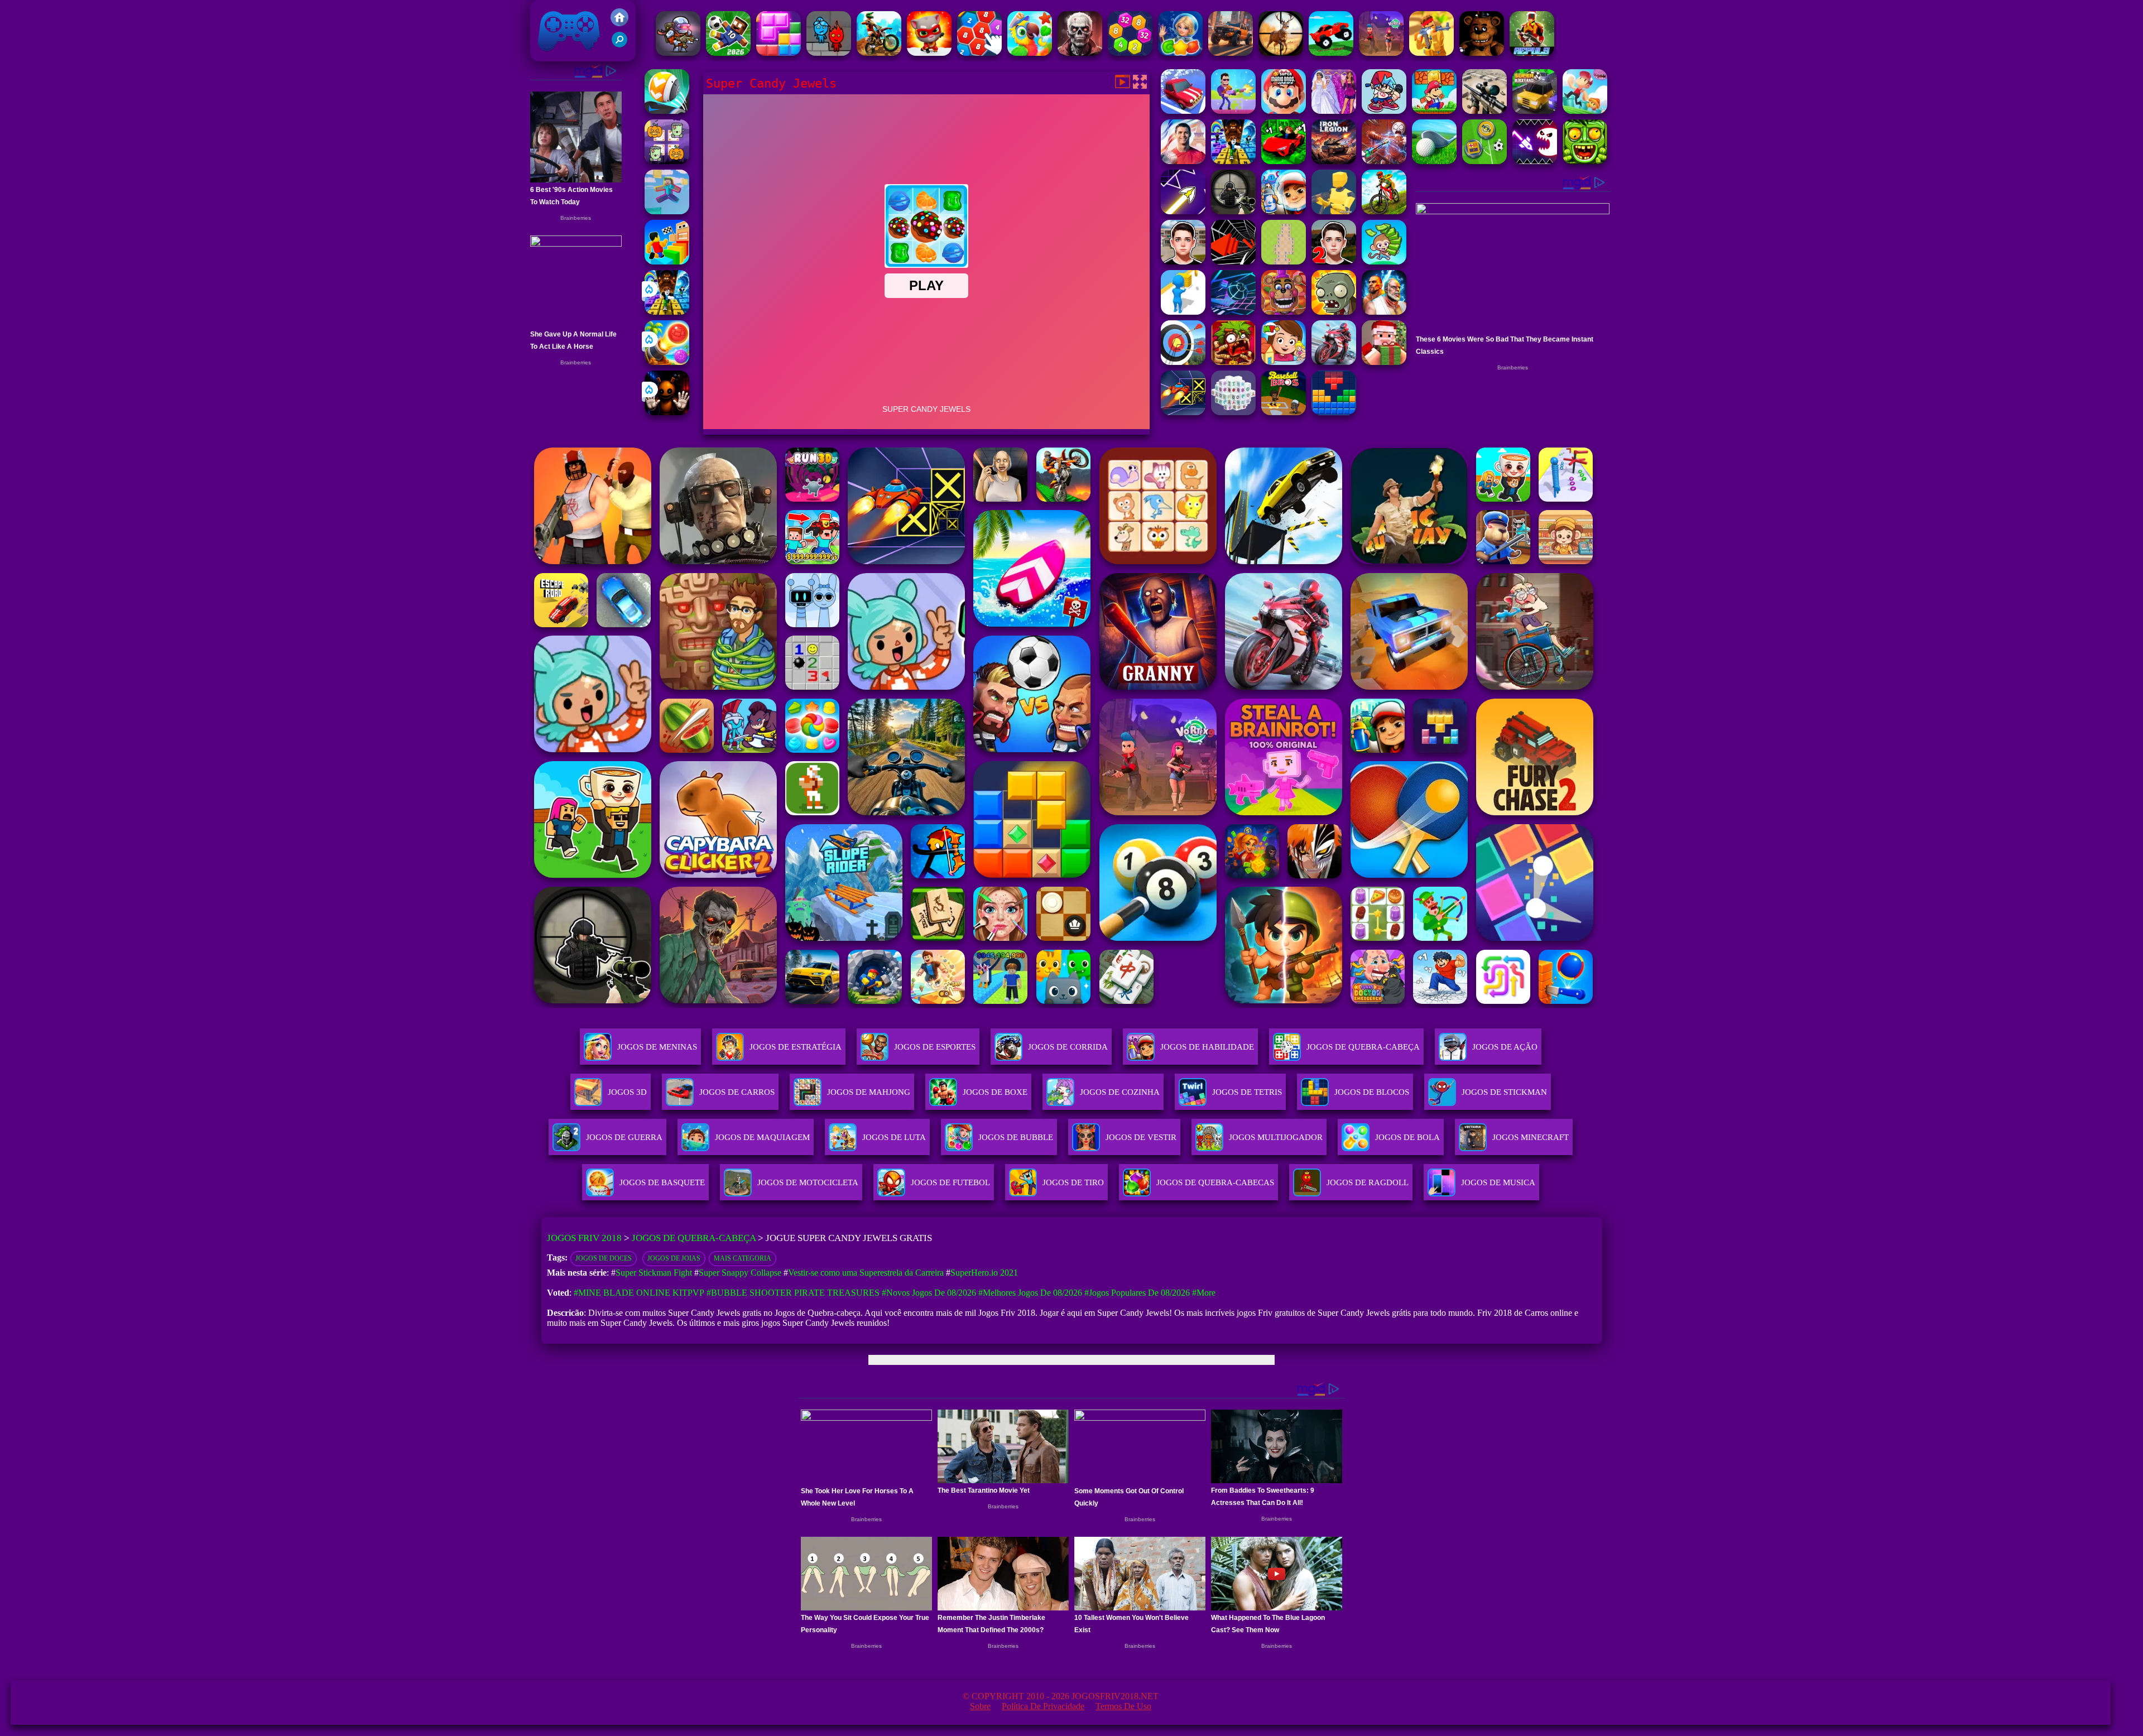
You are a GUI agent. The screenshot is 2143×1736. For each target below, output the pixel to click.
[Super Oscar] (1585, 111)
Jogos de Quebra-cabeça (1363, 1047)
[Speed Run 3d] (1183, 412)
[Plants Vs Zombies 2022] (1233, 362)
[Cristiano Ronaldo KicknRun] (1183, 161)
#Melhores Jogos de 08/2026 (1030, 1293)
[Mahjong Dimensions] (1233, 412)
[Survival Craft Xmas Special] (1384, 362)
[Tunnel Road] (1233, 261)
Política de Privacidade (1043, 1706)
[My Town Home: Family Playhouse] (1284, 362)
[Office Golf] (1434, 161)
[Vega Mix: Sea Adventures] (1180, 53)
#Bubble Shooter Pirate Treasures (793, 1293)
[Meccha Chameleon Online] (1384, 161)
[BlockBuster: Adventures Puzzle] (1334, 412)
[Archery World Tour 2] (1183, 362)
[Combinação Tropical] (1030, 53)
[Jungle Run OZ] (1585, 161)
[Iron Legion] (1334, 161)
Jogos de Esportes (935, 1047)
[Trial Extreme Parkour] (879, 53)
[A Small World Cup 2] (728, 53)
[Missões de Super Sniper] (1484, 111)
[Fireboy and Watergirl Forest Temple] (829, 53)
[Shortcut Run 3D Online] (1183, 312)
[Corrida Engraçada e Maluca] (1331, 53)
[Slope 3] (1233, 312)
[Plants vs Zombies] (1334, 312)
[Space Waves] (1183, 211)
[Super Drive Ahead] (1183, 111)
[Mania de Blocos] (779, 53)
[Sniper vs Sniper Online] (1233, 211)
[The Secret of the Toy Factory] (667, 412)
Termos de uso (1123, 1706)
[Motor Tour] (1334, 362)
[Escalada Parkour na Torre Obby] (667, 261)
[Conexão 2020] (979, 53)
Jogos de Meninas (657, 1047)
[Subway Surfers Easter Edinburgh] (1284, 211)
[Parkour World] (667, 211)
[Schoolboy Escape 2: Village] (1334, 261)
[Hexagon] (1130, 53)
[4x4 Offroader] (1231, 53)
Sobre (980, 1706)
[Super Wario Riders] (1284, 111)
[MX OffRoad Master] (1384, 211)
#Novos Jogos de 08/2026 (929, 1293)
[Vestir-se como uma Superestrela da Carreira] (1334, 111)
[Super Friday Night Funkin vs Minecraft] (1384, 111)
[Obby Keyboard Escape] (667, 312)
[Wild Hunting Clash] (1281, 53)
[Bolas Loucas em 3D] (667, 111)
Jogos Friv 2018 (564, 56)
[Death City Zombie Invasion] (1080, 53)
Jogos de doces (604, 1258)
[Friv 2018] (619, 23)
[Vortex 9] (1381, 53)
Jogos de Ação (1505, 1047)
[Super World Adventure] (1434, 111)
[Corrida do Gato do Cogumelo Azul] (929, 53)
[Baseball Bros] (1284, 412)
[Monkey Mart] (1384, 261)
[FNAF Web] (1284, 312)
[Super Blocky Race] (1535, 111)
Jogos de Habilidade (1207, 1047)
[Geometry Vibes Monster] (1535, 161)
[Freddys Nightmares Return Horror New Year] (1482, 53)
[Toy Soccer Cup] (1484, 161)
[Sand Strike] (1431, 53)
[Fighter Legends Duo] (1384, 312)
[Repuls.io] (1532, 53)
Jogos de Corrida (1068, 1047)
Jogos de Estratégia (796, 1047)
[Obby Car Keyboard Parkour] (1284, 161)
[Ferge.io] (1334, 211)
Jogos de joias (674, 1258)
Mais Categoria (743, 1258)
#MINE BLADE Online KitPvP (639, 1293)
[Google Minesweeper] (1284, 261)
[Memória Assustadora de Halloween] (667, 161)
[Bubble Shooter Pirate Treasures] (667, 362)
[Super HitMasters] (1233, 111)
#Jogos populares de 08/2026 (1137, 1293)
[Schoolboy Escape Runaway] (1183, 261)
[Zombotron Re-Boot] (678, 53)
